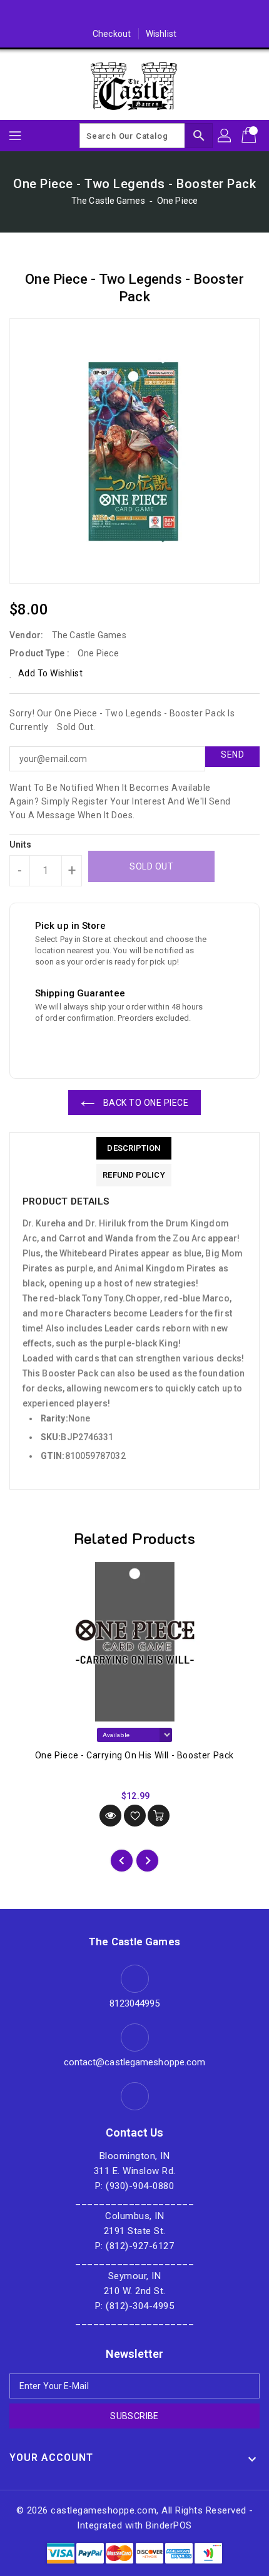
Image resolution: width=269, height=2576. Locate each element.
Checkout (112, 34)
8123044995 (135, 2003)
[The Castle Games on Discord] (134, 14)
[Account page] (225, 136)
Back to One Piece (145, 1103)
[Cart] (250, 136)
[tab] (134, 1148)
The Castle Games (108, 201)
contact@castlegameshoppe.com (135, 2062)
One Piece (177, 201)
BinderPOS (169, 2525)
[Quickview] (110, 1816)
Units (21, 844)
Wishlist (161, 34)
